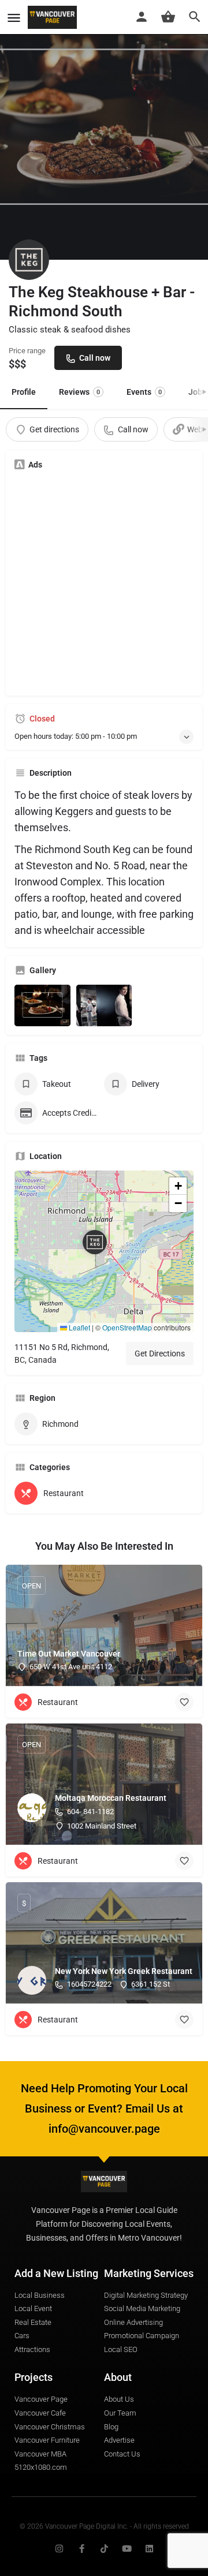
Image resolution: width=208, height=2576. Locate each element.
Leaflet (79, 1327)
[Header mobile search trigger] (195, 17)
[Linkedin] (149, 2549)
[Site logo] (54, 17)
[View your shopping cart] (168, 17)
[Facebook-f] (82, 2549)
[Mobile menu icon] (14, 18)
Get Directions (160, 1354)
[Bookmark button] (184, 1702)
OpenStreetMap (127, 1327)
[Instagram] (59, 2549)
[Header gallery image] (104, 130)
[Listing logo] (29, 260)
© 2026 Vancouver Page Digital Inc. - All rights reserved (104, 2526)
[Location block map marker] (95, 1242)
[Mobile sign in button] (142, 17)
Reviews (79, 392)
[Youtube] (127, 2549)
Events (144, 392)
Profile (24, 392)
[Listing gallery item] (42, 1006)
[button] (104, 1251)
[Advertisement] (104, 583)
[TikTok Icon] (104, 2549)
